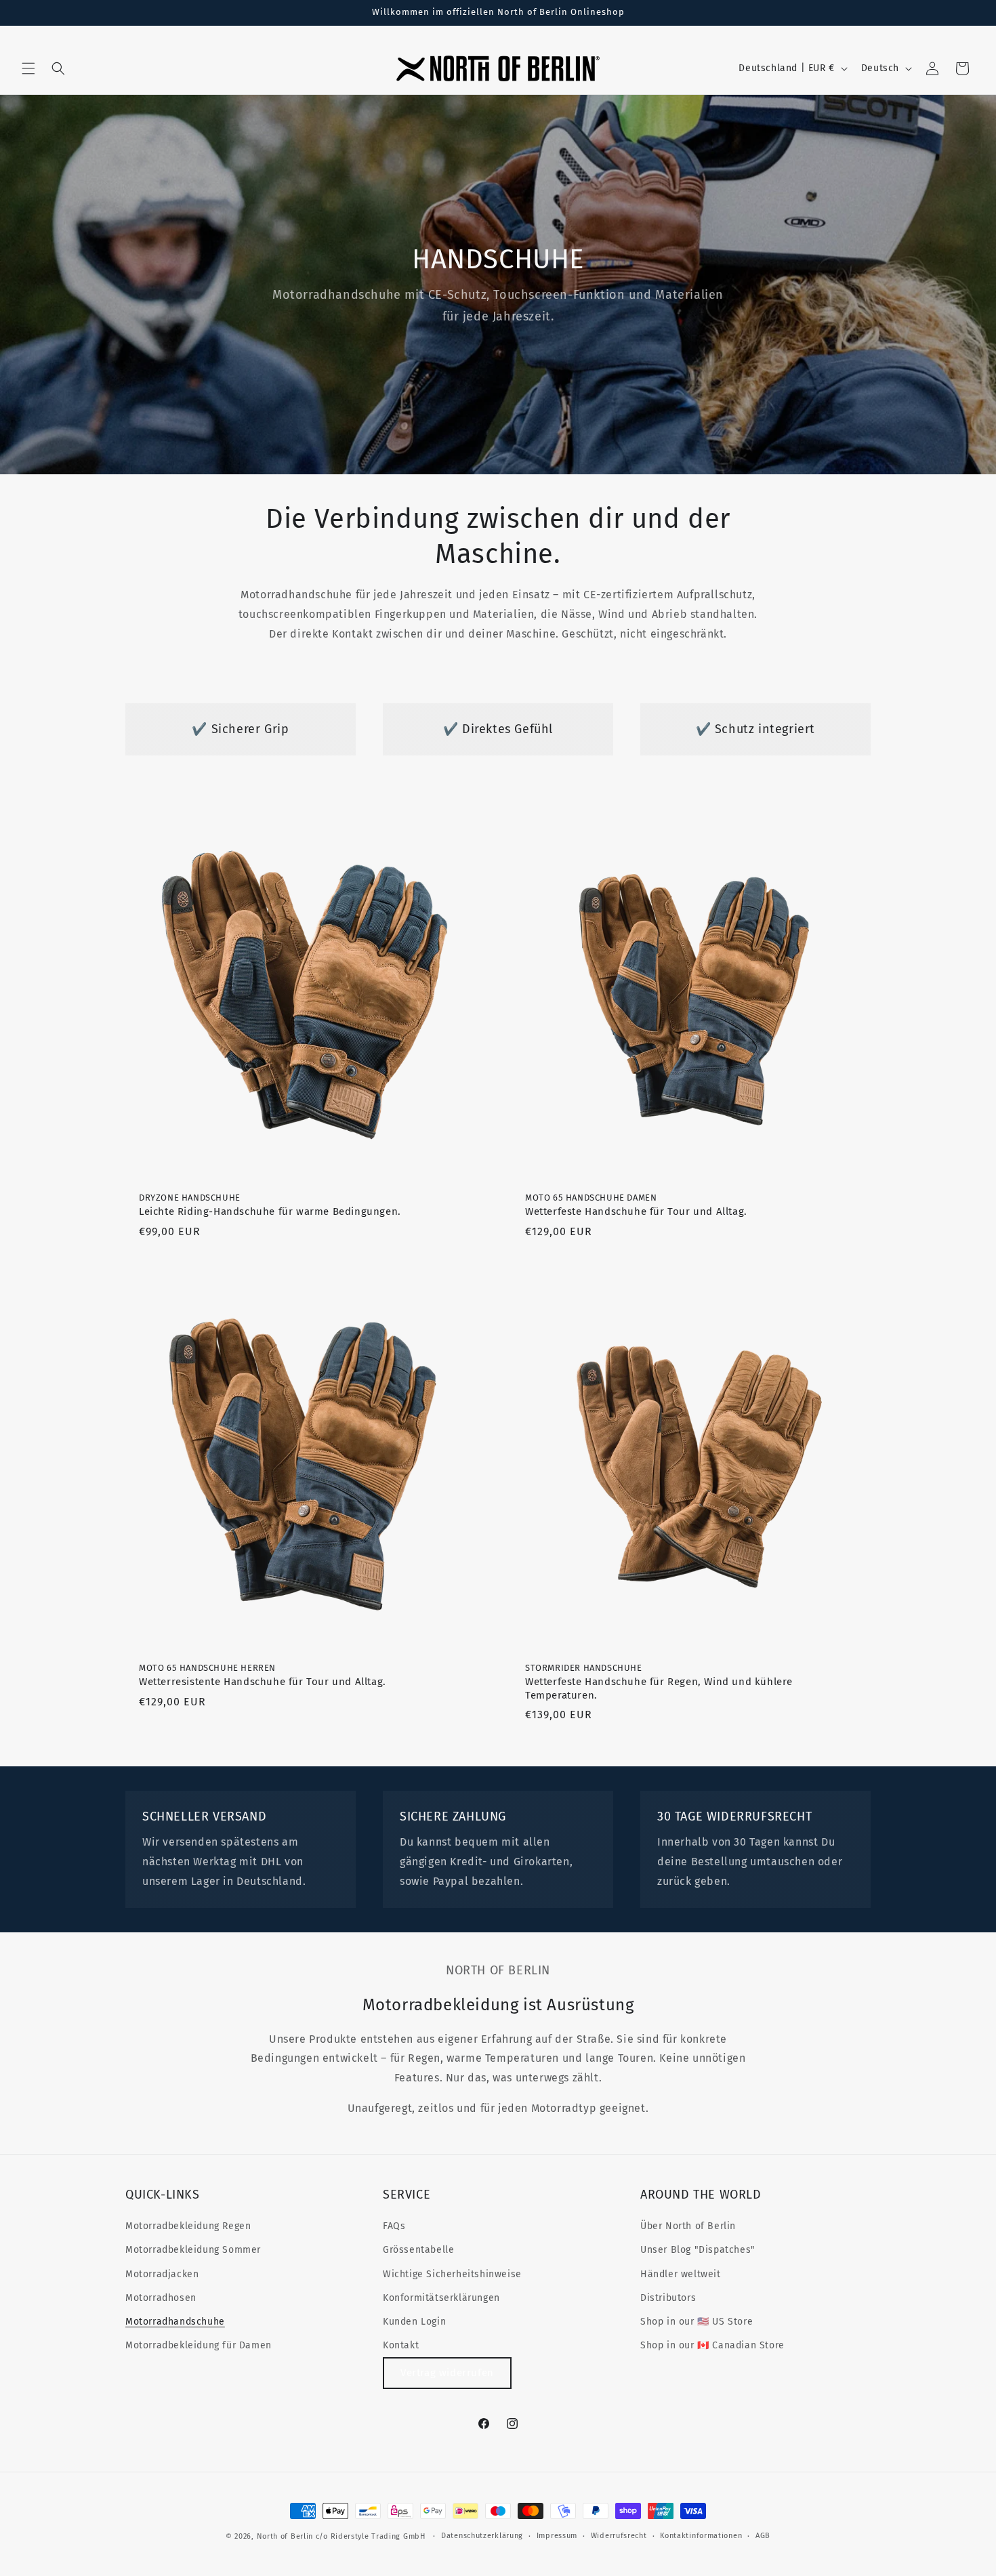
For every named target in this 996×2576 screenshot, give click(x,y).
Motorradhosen (161, 2298)
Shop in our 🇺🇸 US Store (697, 2322)
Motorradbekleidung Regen (188, 2226)
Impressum (557, 2536)
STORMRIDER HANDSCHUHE (659, 1682)
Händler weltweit (681, 2274)
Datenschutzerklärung (482, 2536)
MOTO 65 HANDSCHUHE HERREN (263, 1675)
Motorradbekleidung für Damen (199, 2345)
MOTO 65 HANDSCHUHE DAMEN (636, 1205)
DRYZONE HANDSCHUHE (270, 1205)
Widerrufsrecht (619, 2536)
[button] (28, 68)
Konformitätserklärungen (441, 2298)
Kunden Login (414, 2322)
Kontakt (401, 2345)
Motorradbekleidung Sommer (193, 2250)
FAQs (394, 2226)
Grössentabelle (418, 2250)
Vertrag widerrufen (447, 2373)
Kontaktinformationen (701, 2536)
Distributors (668, 2298)
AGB (763, 2536)
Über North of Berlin (688, 2226)
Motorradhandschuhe (175, 2322)
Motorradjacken (162, 2274)
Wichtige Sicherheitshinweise (452, 2274)
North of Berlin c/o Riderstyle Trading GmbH (341, 2536)
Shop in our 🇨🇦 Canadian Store (712, 2345)
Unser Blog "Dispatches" (698, 2250)
